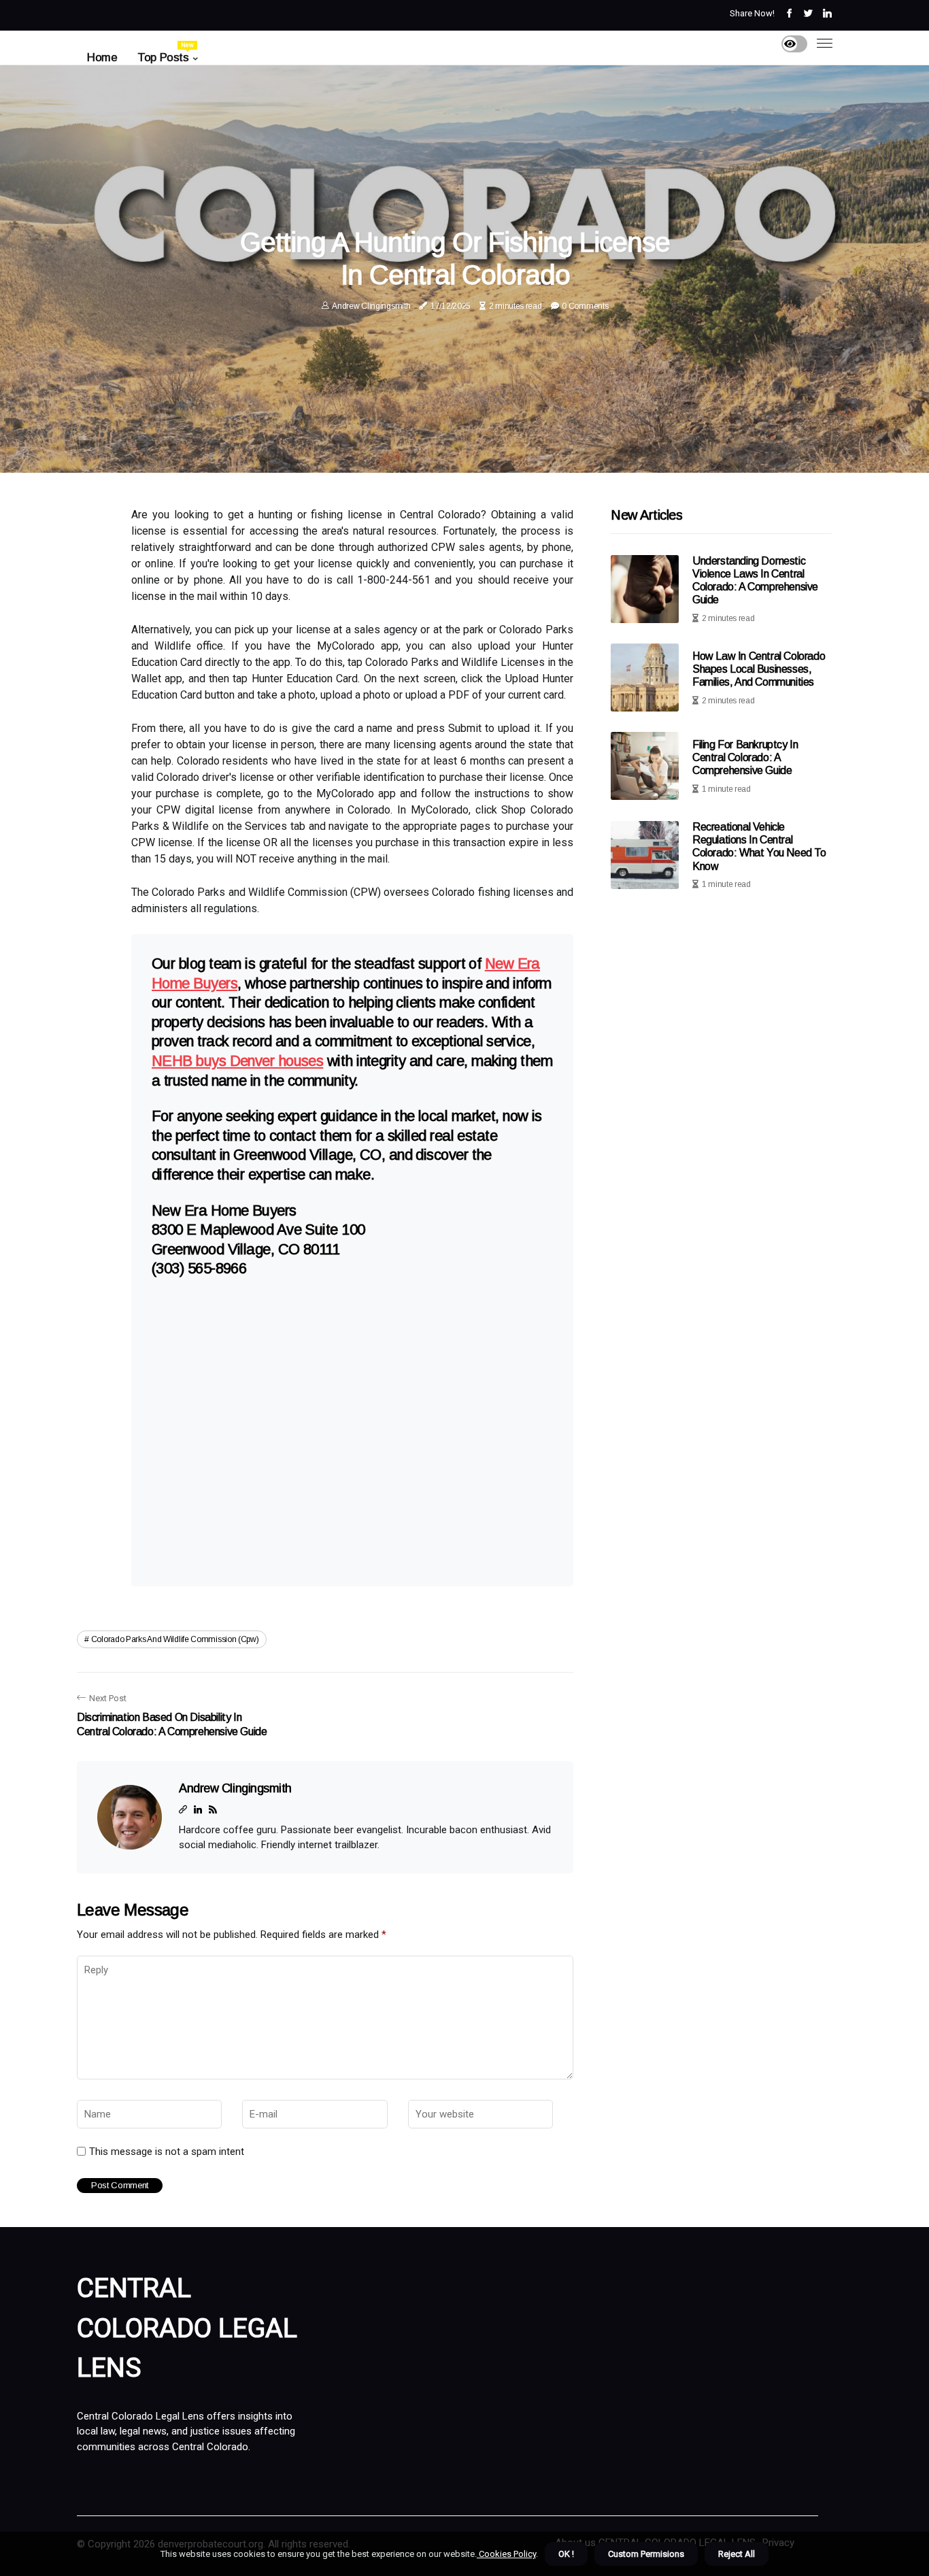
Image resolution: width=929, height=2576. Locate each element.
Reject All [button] (737, 2554)
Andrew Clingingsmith (371, 306)
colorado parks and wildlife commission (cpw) (175, 1639)
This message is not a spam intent (167, 2152)
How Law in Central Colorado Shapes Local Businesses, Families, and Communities (759, 669)
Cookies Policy (506, 2554)
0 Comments (585, 306)
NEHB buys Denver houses (237, 1061)
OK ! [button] (566, 2554)
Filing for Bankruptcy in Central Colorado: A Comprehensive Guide (745, 757)
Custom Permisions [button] (646, 2554)
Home (102, 57)
